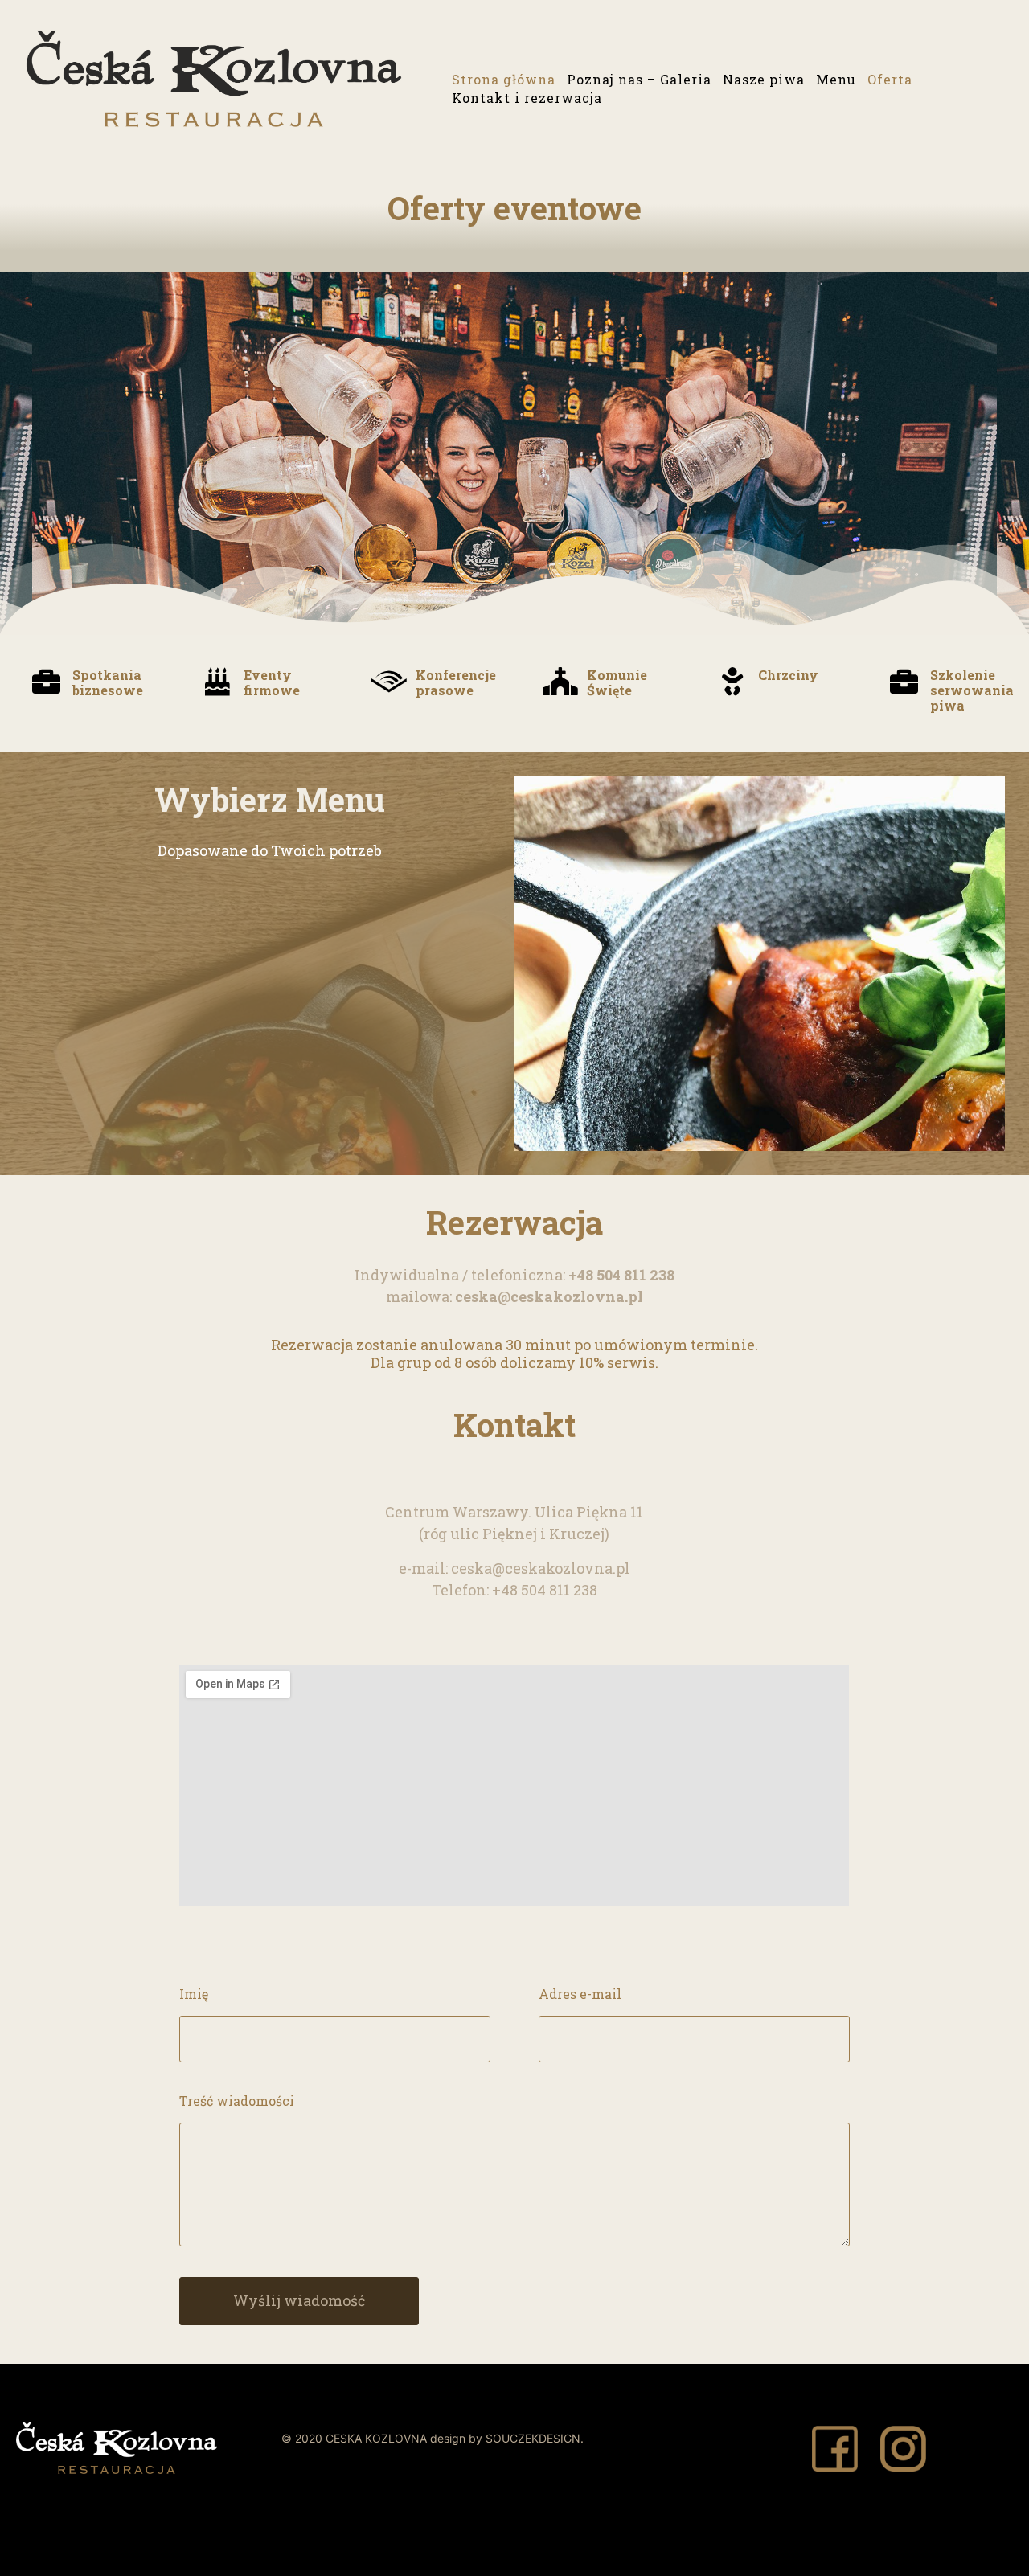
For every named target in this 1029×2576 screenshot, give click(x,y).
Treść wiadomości (237, 2101)
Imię (194, 1994)
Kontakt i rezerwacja (527, 98)
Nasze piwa (764, 79)
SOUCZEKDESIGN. (535, 2438)
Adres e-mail (580, 1994)
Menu (836, 79)
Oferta (890, 79)
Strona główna (504, 79)
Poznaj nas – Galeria (639, 79)
